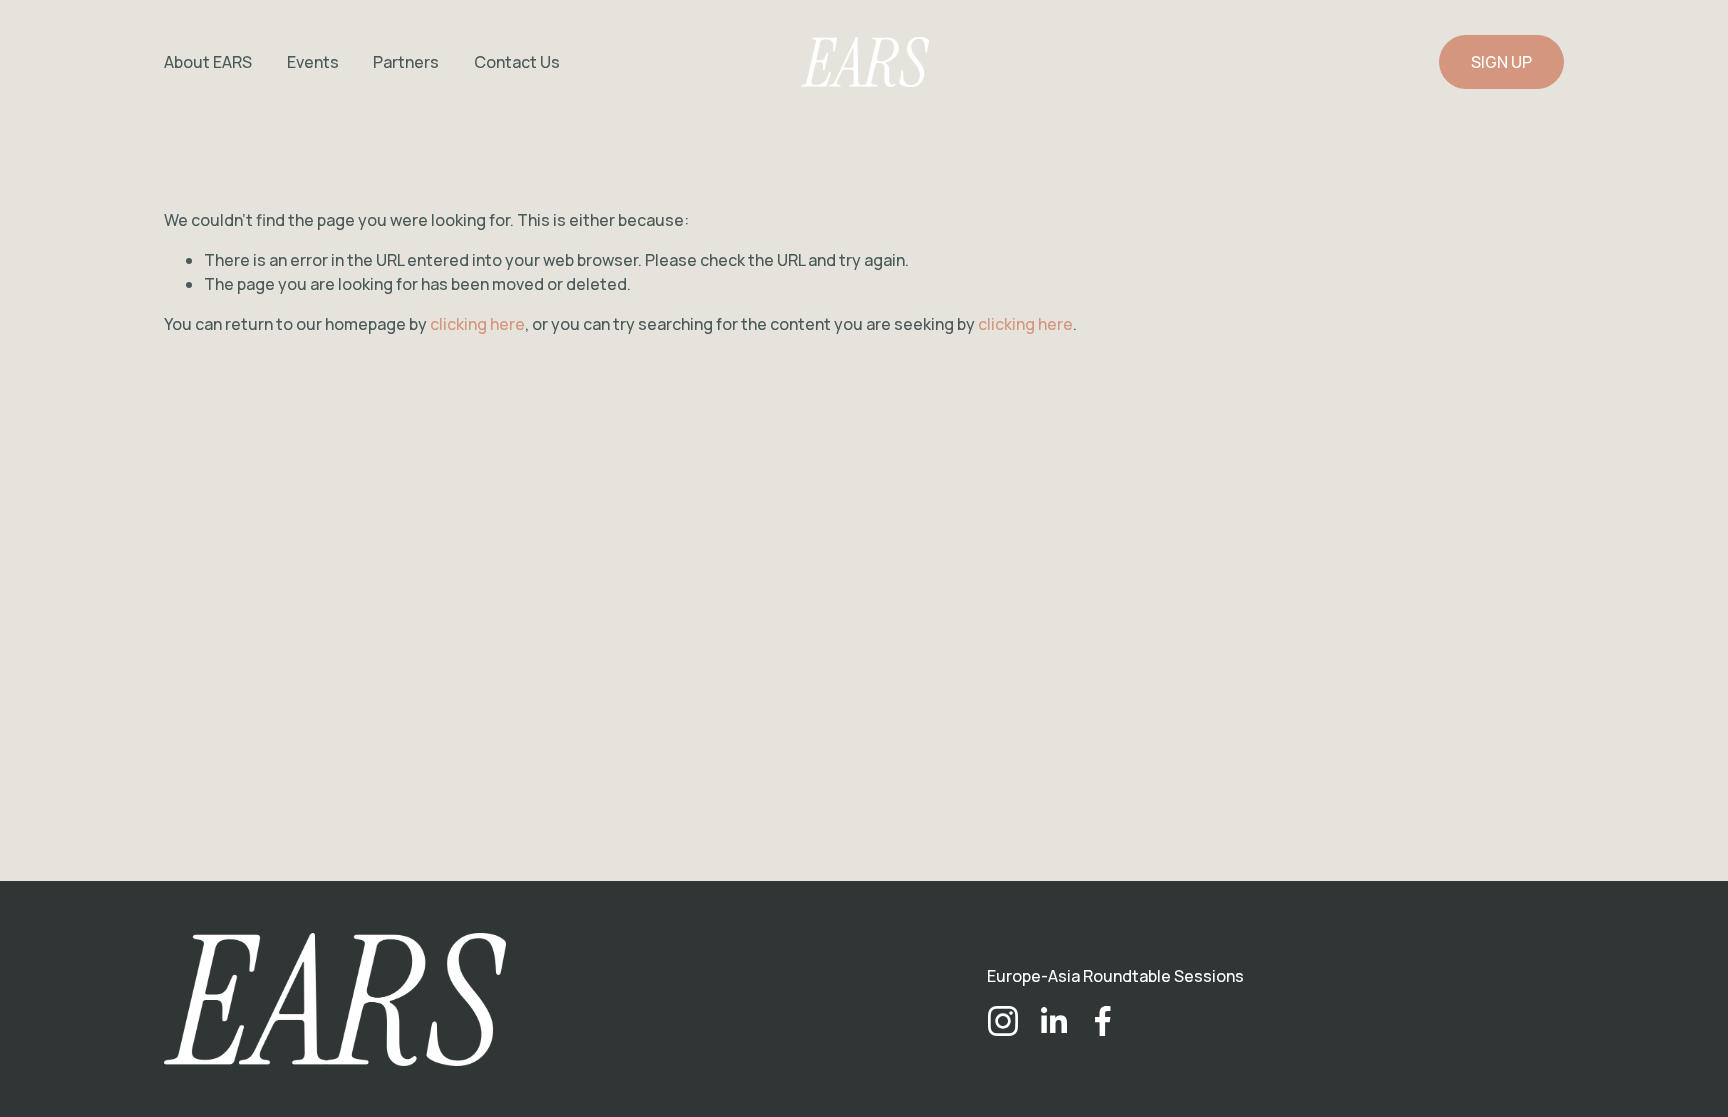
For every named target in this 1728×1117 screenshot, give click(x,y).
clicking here (477, 324)
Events (313, 62)
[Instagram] (1003, 1021)
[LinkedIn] (1053, 1021)
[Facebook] (1103, 1021)
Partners (406, 62)
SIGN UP (1501, 62)
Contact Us (517, 62)
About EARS (208, 62)
